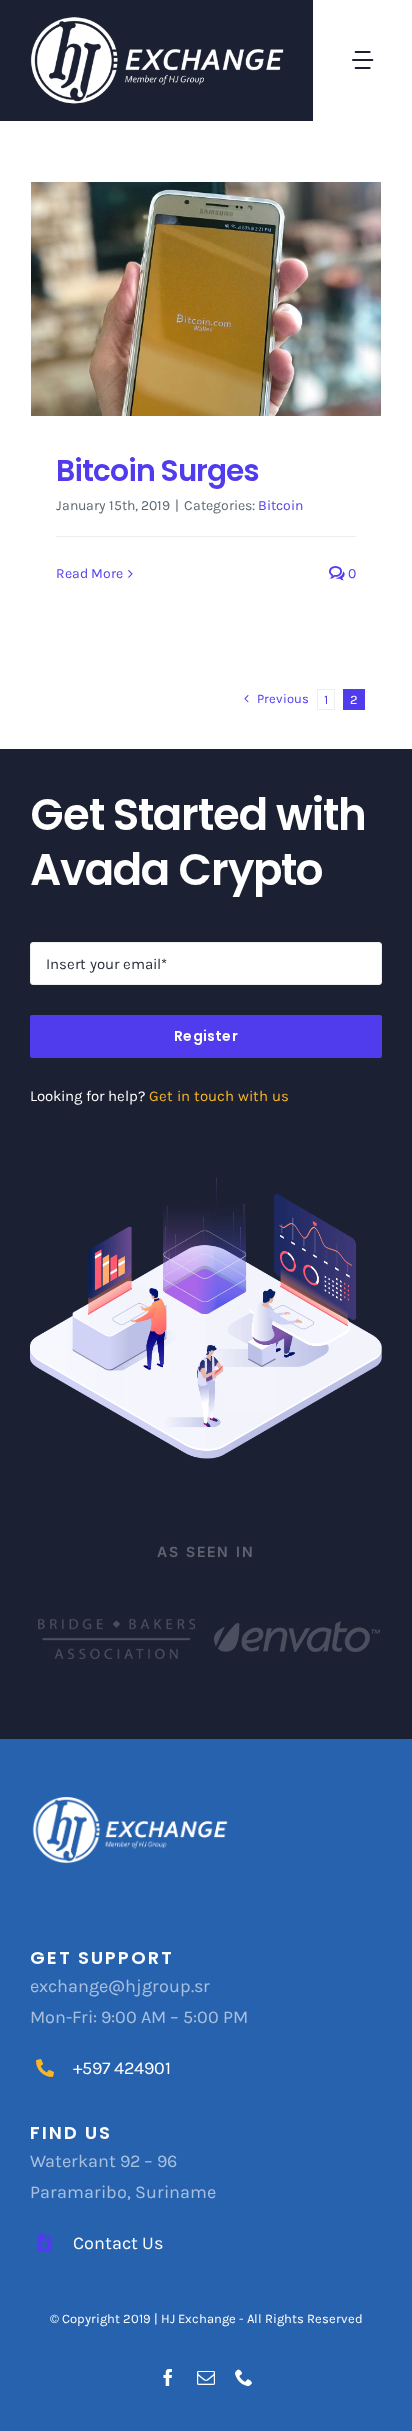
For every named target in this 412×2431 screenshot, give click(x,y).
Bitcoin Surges (157, 470)
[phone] (244, 2377)
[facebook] (168, 2377)
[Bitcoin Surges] (206, 299)
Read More (89, 573)
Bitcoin (280, 505)
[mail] (206, 2377)
